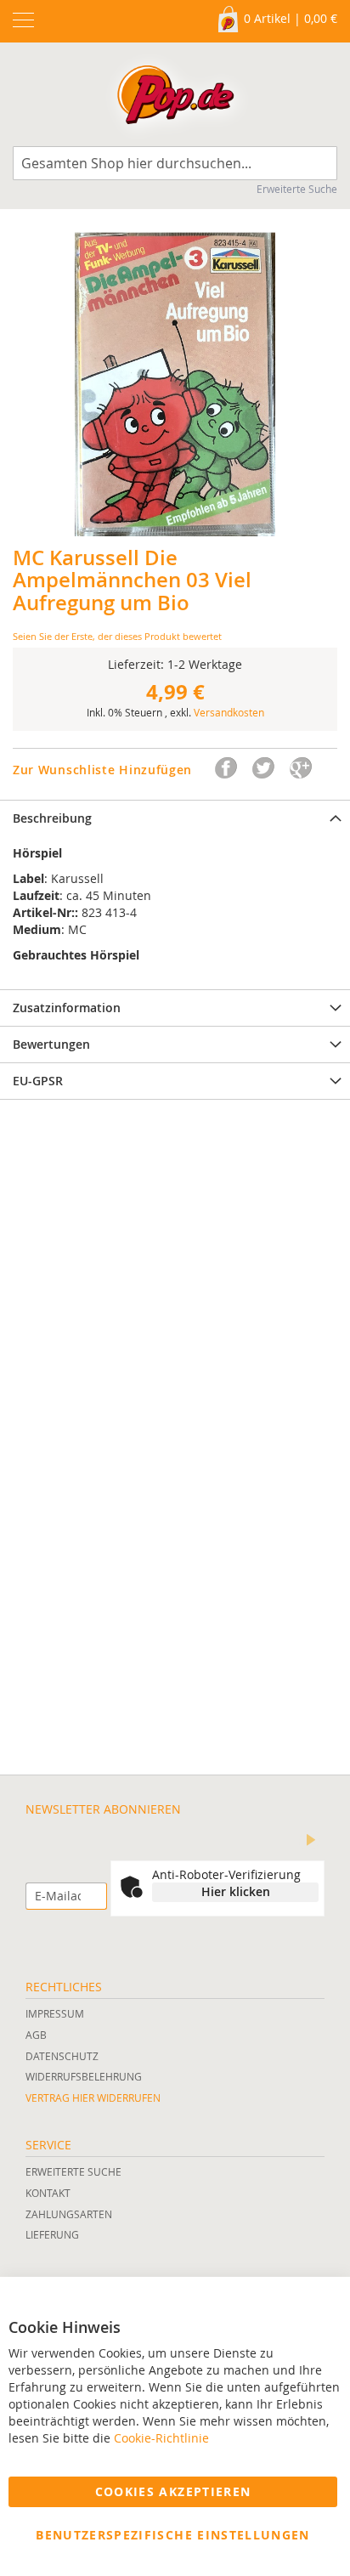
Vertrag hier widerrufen (93, 2098)
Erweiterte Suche (297, 189)
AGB (36, 2035)
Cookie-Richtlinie (161, 2438)
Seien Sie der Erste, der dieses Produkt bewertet (117, 636)
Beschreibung (52, 818)
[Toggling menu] (23, 20)
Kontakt (48, 2193)
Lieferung (52, 2234)
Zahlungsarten (69, 2214)
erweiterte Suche (73, 2171)
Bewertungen (51, 1044)
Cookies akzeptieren (173, 2491)
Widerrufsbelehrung (84, 2076)
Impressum (55, 2013)
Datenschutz (62, 2056)
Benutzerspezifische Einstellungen (173, 2535)
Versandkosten (229, 712)
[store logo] (175, 99)
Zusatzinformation (67, 1008)
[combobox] (175, 163)
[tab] (175, 818)
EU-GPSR (38, 1081)
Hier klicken (236, 1891)
